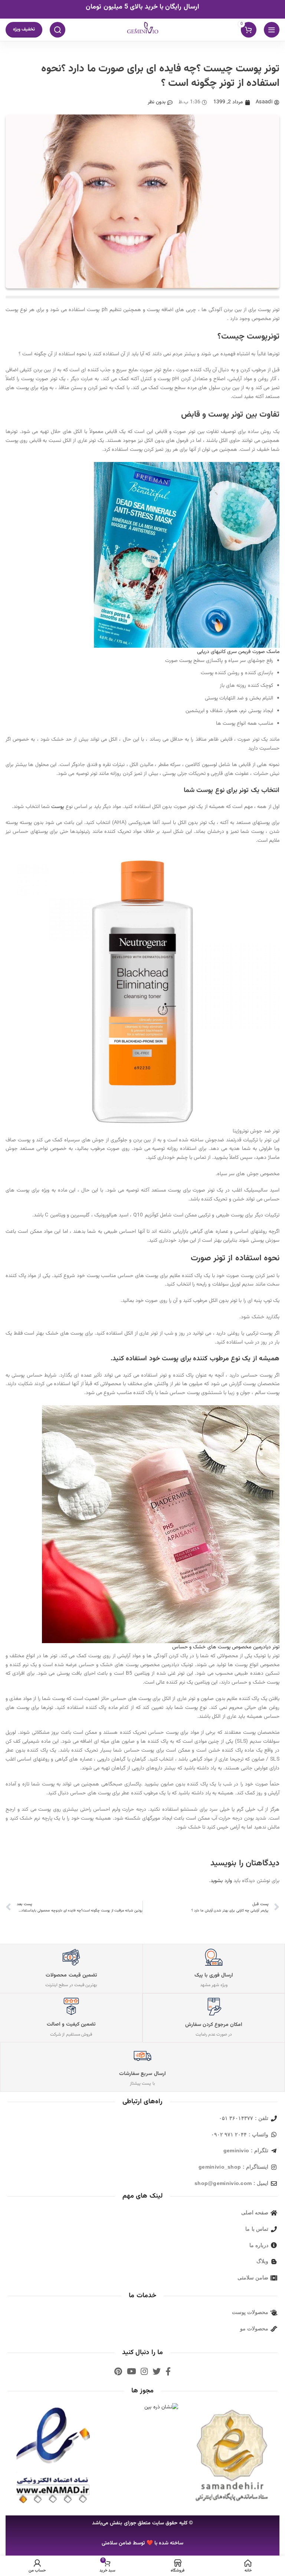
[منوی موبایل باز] (272, 30)
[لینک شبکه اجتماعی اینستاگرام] (144, 2371)
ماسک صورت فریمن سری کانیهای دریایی (238, 652)
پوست (57, 807)
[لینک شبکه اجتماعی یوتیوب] (132, 2371)
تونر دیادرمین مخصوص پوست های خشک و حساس (226, 1647)
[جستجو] (58, 30)
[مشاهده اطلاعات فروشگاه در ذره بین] (161, 2408)
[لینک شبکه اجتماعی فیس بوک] (168, 2371)
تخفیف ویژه (24, 29)
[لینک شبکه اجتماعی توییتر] (157, 2371)
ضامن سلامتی (117, 2543)
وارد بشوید (221, 1881)
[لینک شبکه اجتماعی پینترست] (118, 2371)
